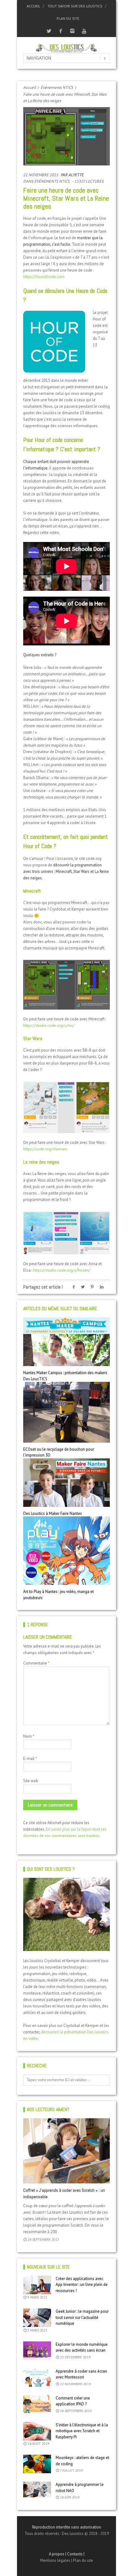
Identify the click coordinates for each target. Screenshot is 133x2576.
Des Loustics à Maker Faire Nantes (53, 1513)
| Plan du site (82, 2560)
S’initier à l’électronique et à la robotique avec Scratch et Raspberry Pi (82, 2431)
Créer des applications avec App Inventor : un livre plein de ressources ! (82, 2285)
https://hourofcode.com (44, 277)
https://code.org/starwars (45, 1149)
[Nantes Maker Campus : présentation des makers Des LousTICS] (66, 1342)
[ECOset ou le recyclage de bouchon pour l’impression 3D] (66, 1412)
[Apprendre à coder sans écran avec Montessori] (37, 2378)
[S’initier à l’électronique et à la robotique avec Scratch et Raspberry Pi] (37, 2431)
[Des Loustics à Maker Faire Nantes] (66, 1483)
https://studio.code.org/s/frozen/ (62, 1270)
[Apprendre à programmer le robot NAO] (37, 2489)
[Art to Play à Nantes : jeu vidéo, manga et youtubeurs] (66, 1551)
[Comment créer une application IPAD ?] (37, 2404)
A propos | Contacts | (67, 2554)
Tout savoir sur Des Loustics (75, 6)
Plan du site (68, 18)
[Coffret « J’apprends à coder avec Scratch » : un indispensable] (66, 2151)
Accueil (33, 6)
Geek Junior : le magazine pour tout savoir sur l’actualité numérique (82, 2317)
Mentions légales (56, 2560)
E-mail (30, 1759)
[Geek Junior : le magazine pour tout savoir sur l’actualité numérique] (37, 2318)
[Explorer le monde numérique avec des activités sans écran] (37, 2351)
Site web (31, 1781)
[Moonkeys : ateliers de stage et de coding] (37, 2464)
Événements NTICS (57, 88)
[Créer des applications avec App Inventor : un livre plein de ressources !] (37, 2285)
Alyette (76, 175)
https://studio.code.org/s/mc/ (49, 1025)
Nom (29, 1736)
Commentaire (36, 1663)
